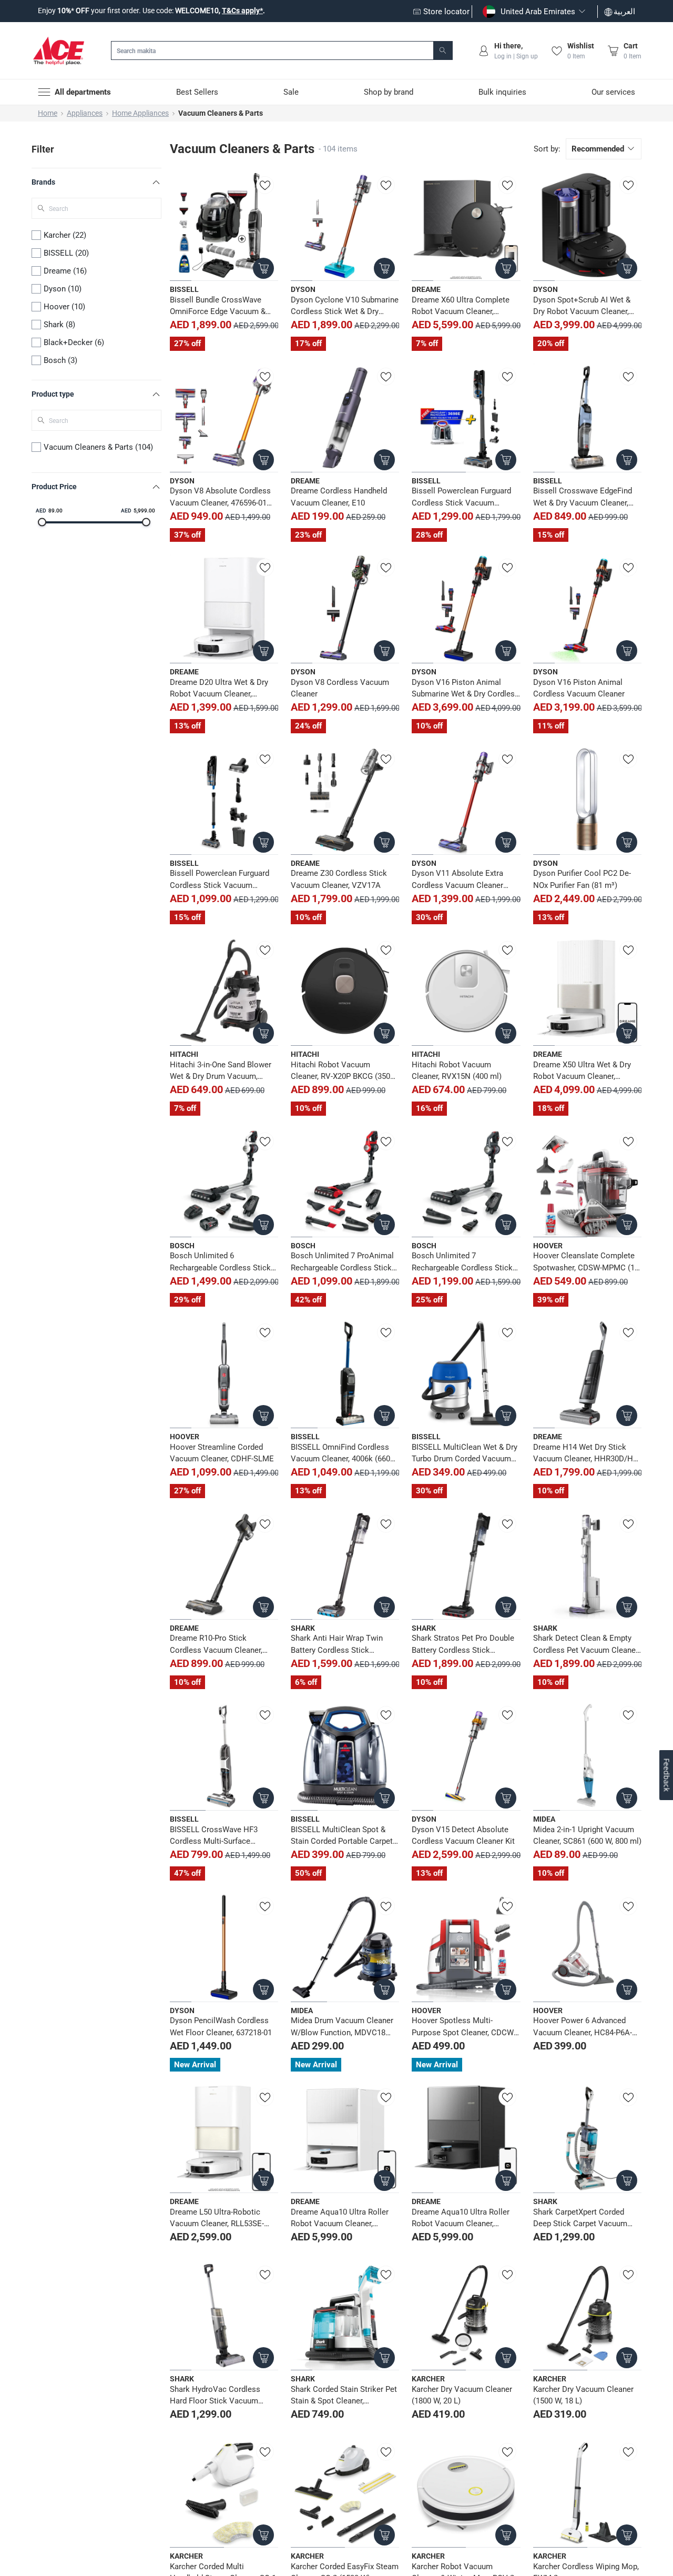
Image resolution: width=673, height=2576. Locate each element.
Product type (53, 394)
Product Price (54, 487)
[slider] (42, 522)
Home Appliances (140, 113)
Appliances (85, 113)
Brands (43, 182)
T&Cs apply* (242, 11)
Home (48, 113)
